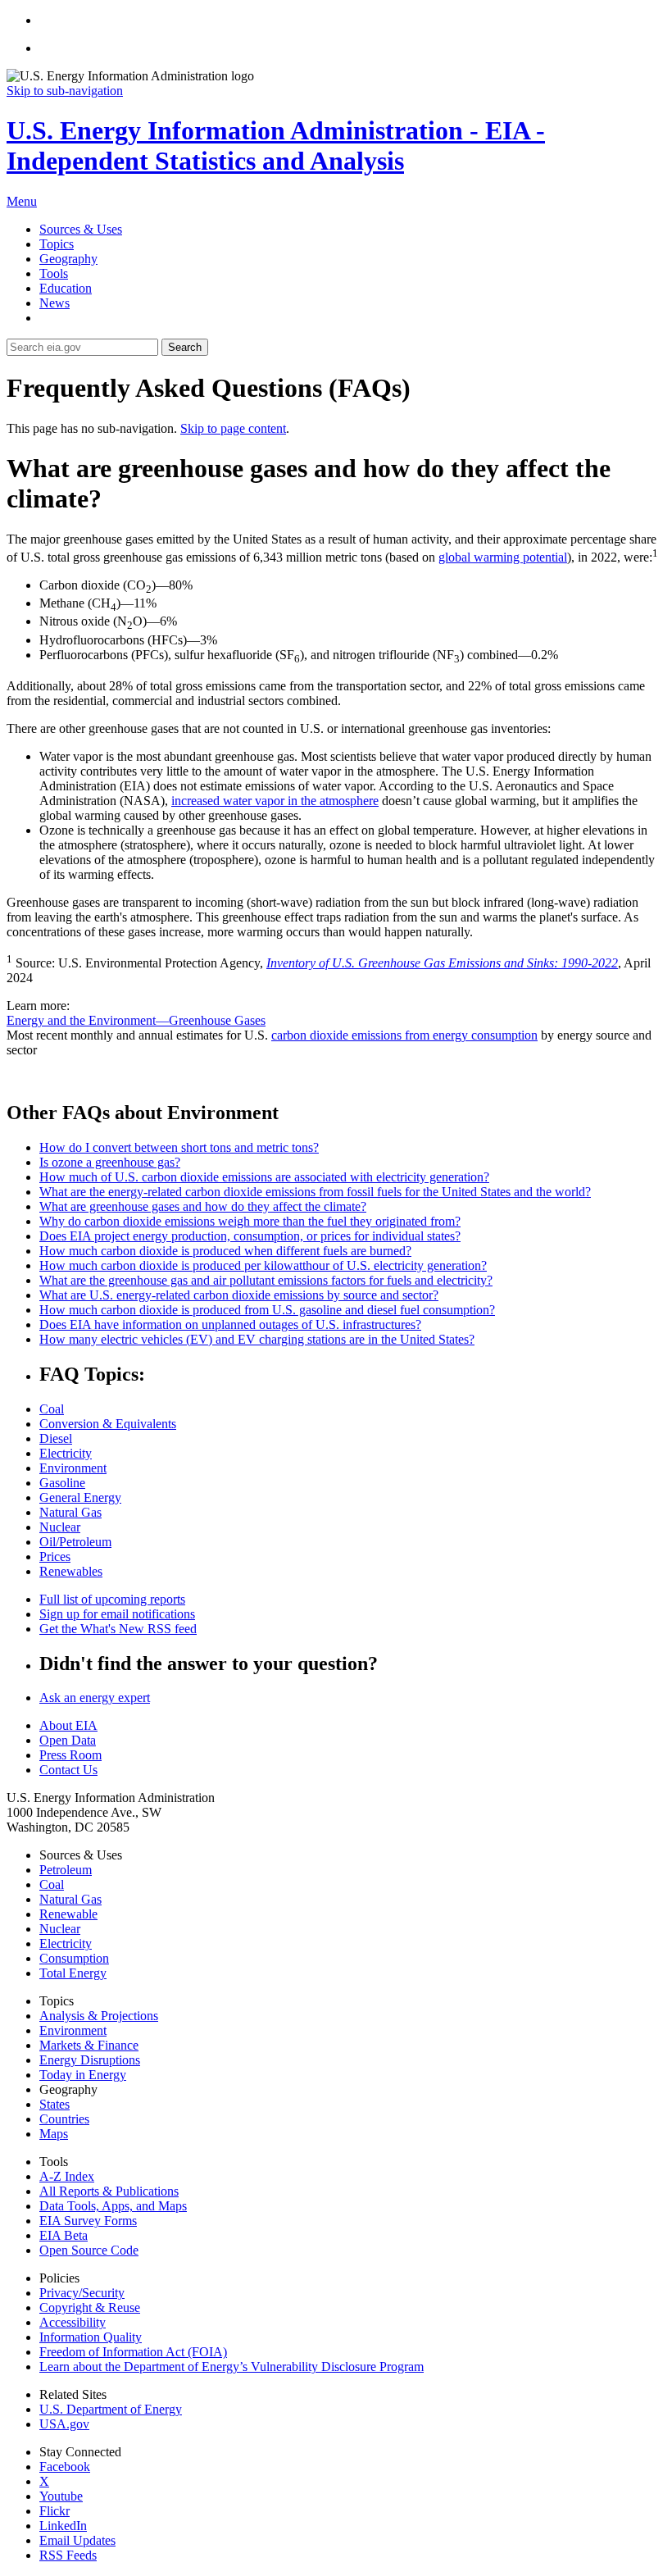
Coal (52, 1409)
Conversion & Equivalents (108, 1424)
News (54, 303)
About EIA (68, 1725)
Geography (68, 259)
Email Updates (77, 2540)
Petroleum (66, 1870)
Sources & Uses (81, 229)
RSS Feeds (68, 2555)
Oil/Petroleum (75, 1542)
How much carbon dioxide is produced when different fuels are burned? (225, 1251)
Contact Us (68, 1770)
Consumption (74, 1958)
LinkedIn (63, 2526)
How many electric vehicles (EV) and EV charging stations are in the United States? (257, 1339)
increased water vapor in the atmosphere (275, 801)
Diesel (56, 1438)
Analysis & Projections (99, 2016)
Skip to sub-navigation (65, 91)
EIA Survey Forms (88, 2221)
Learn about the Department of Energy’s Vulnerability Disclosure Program (232, 2367)
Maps (54, 2134)
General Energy (80, 1497)
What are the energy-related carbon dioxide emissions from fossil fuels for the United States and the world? (315, 1192)
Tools (54, 273)
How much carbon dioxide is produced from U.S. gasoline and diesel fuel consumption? (267, 1310)
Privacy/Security (82, 2293)
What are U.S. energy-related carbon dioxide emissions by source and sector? (239, 1295)
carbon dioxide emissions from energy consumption (404, 1035)
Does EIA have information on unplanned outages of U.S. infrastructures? (230, 1324)
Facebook (65, 2467)
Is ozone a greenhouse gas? (110, 1162)
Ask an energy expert (95, 1698)
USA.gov (64, 2424)
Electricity (66, 1453)
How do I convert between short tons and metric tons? (179, 1147)
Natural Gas (70, 1512)
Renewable (68, 1914)
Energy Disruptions (90, 2060)
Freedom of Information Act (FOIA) (133, 2352)
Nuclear (60, 1527)
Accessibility (73, 2322)
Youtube (61, 2496)
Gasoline (62, 1483)
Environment (73, 1468)
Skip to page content (233, 428)
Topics (57, 244)
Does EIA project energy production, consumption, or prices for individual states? (250, 1236)
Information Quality (91, 2337)
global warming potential (503, 557)
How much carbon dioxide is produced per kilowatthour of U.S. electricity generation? (263, 1265)
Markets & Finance (89, 2045)
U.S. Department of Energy (111, 2409)
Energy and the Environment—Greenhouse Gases (136, 1020)
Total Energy (73, 1973)
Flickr (54, 2511)
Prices (55, 1557)
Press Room (70, 1755)
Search (185, 347)
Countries (64, 2119)
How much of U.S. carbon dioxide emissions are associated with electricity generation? (264, 1177)
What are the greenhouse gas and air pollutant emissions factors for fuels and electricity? (266, 1280)
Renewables (71, 1571)
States (54, 2104)
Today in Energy (83, 2075)
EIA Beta (64, 2235)
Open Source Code (89, 2250)
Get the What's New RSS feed (118, 1629)
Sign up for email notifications (117, 1614)
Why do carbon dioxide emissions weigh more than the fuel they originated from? (250, 1221)
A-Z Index (67, 2176)
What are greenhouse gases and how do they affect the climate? (203, 1206)
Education (66, 288)
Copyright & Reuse (90, 2307)
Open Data (68, 1740)
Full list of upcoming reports (112, 1599)
